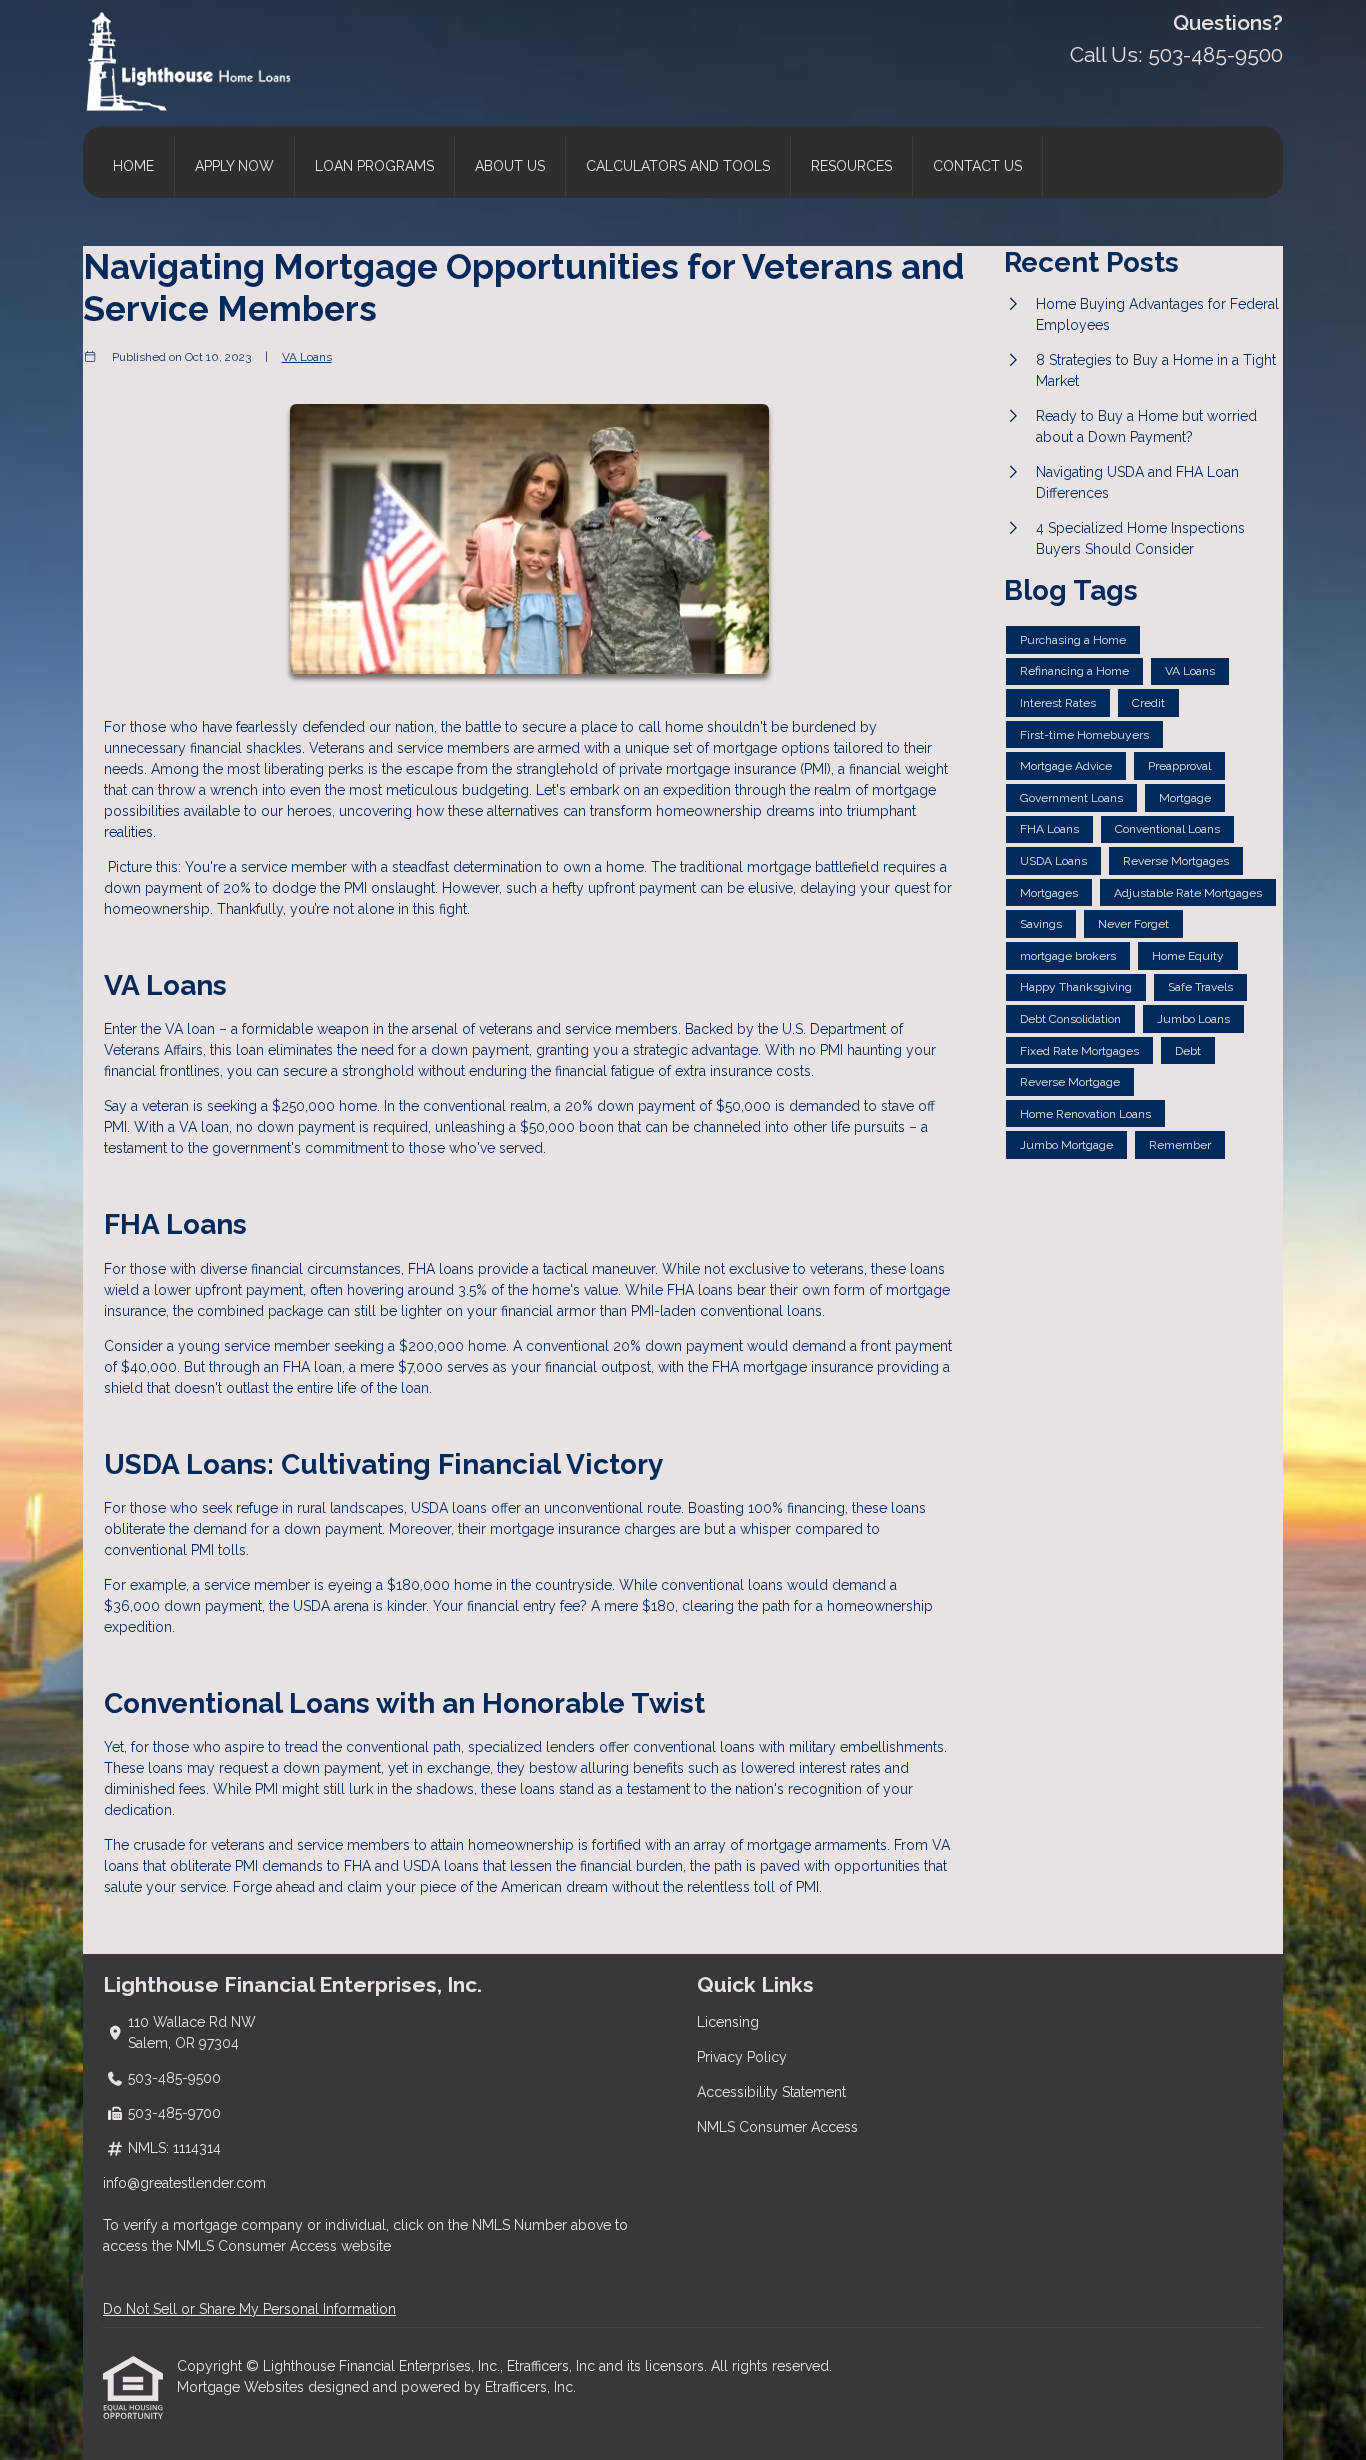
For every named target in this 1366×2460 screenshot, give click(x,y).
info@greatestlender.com (184, 2183)
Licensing (728, 2022)
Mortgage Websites (242, 2387)
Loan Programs (374, 166)
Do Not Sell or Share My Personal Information (249, 2309)
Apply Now (234, 166)
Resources (851, 166)
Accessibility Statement (771, 2092)
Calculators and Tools (678, 166)
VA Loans (307, 357)
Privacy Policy (742, 2057)
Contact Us (977, 166)
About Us (510, 166)
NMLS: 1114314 (174, 2148)
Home (133, 166)
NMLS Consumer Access (777, 2127)
